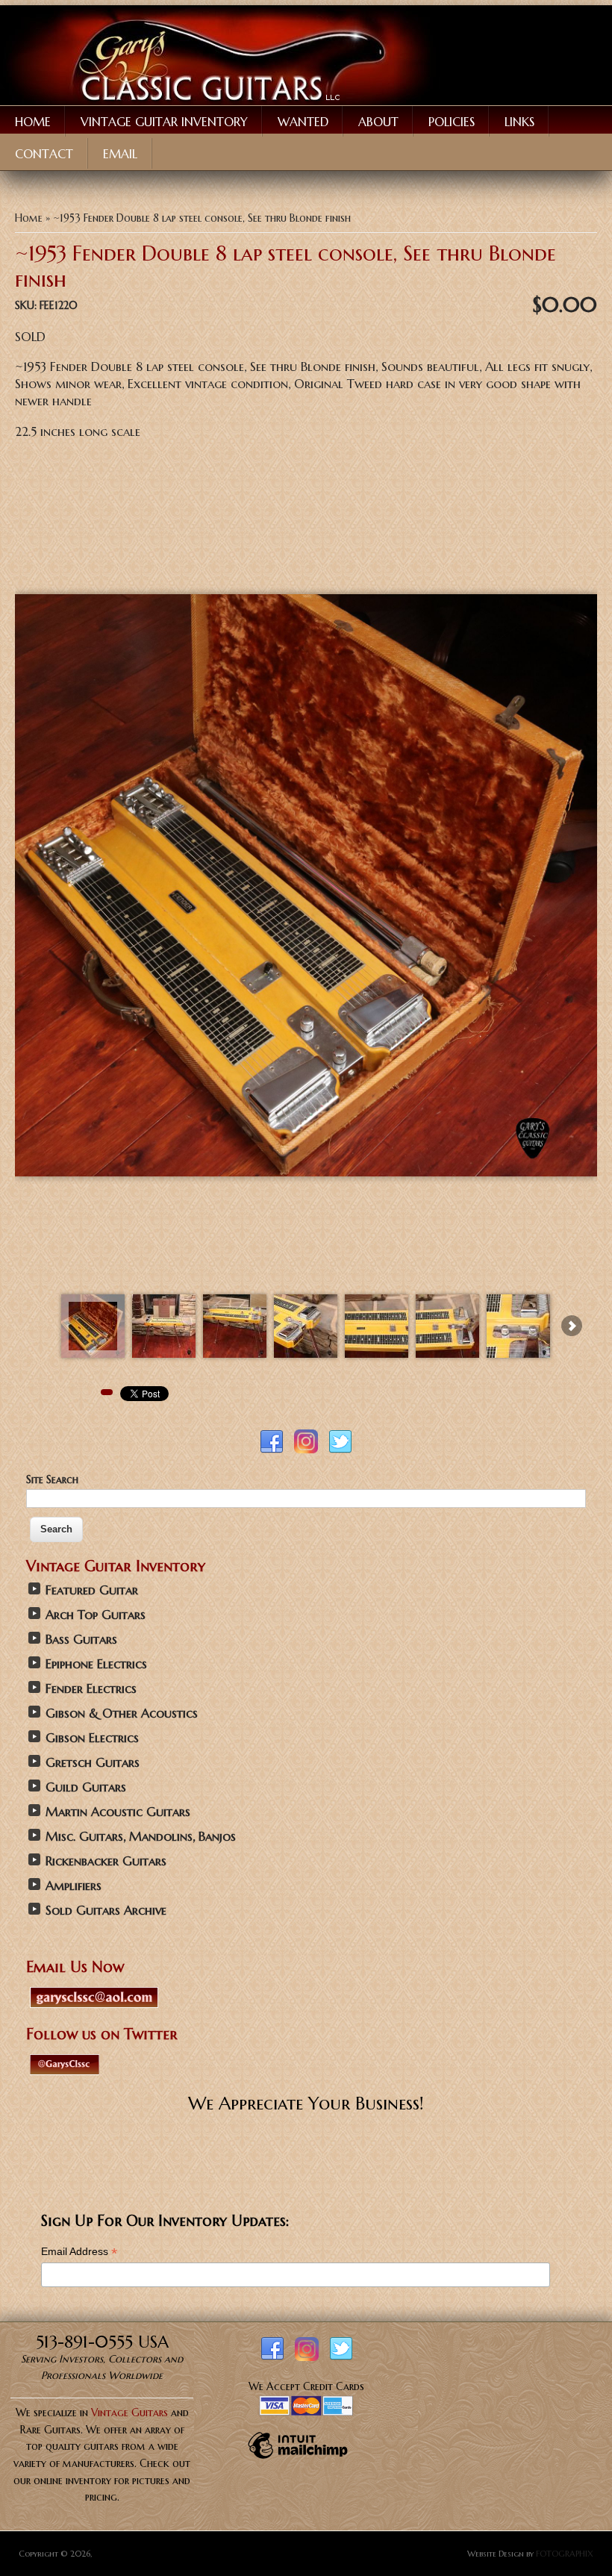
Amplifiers (74, 1886)
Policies (452, 122)
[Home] (220, 102)
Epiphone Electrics (96, 1664)
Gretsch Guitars (93, 1763)
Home (33, 122)
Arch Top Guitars (96, 1615)
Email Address (79, 2252)
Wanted (303, 122)
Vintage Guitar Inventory (164, 122)
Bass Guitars (81, 1640)
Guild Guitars (86, 1787)
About (378, 122)
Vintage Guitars (129, 2413)
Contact (44, 154)
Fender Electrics (91, 1689)
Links (519, 122)
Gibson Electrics (92, 1738)
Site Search (52, 1479)
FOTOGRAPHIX (565, 2554)
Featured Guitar (92, 1590)
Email (120, 154)
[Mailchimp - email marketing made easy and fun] (298, 2458)
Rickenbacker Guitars (106, 1861)
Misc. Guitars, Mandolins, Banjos (141, 1837)
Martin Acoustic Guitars (118, 1812)
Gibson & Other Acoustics (122, 1713)
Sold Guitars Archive (106, 1911)
